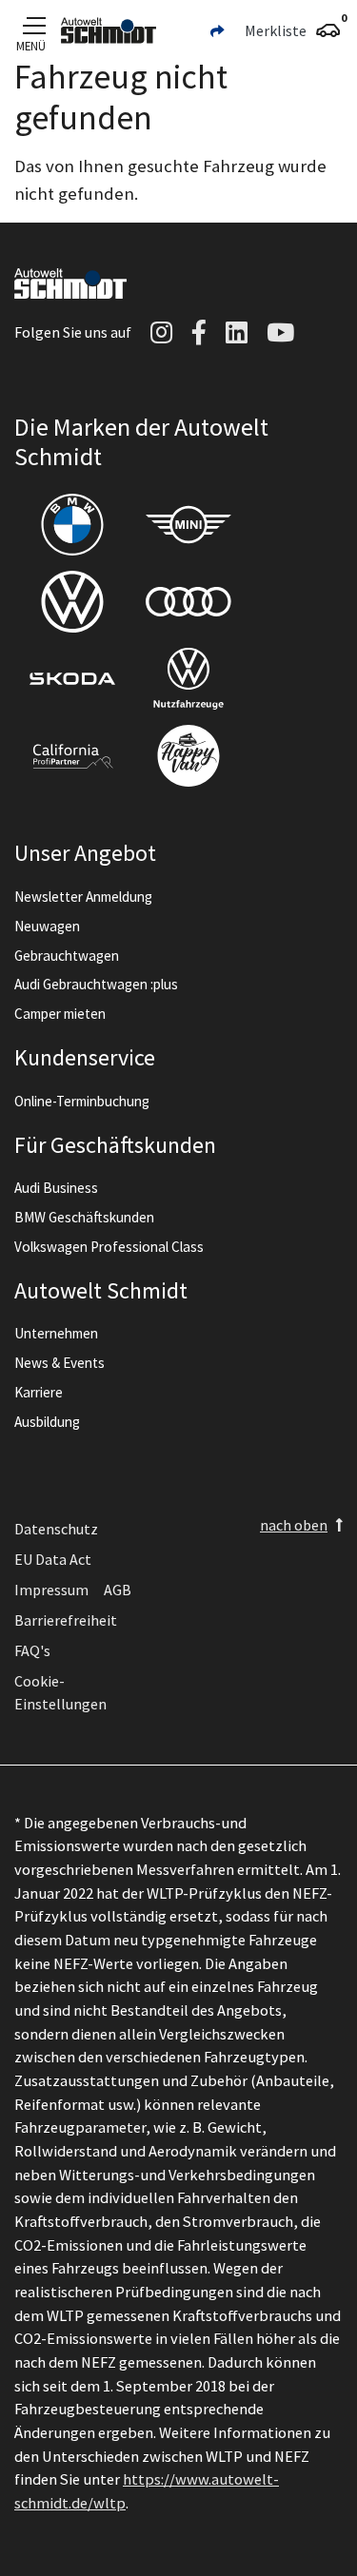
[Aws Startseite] (109, 30)
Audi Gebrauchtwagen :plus (96, 984)
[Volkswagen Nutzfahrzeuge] (188, 679)
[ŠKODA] (72, 679)
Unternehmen (56, 1333)
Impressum (51, 1590)
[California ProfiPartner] (72, 756)
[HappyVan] (188, 756)
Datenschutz (56, 1529)
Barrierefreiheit (66, 1620)
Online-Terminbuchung (82, 1101)
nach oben (294, 1525)
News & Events (59, 1363)
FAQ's (32, 1650)
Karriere (39, 1392)
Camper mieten (60, 1014)
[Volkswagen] (72, 602)
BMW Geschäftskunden (84, 1217)
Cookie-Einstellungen (60, 1692)
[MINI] (188, 525)
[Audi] (188, 602)
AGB (118, 1590)
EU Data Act (53, 1559)
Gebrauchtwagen (67, 956)
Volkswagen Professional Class (109, 1247)
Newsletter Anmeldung (83, 897)
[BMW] (72, 525)
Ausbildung (47, 1422)
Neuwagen (47, 926)
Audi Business (56, 1188)
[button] (217, 30)
